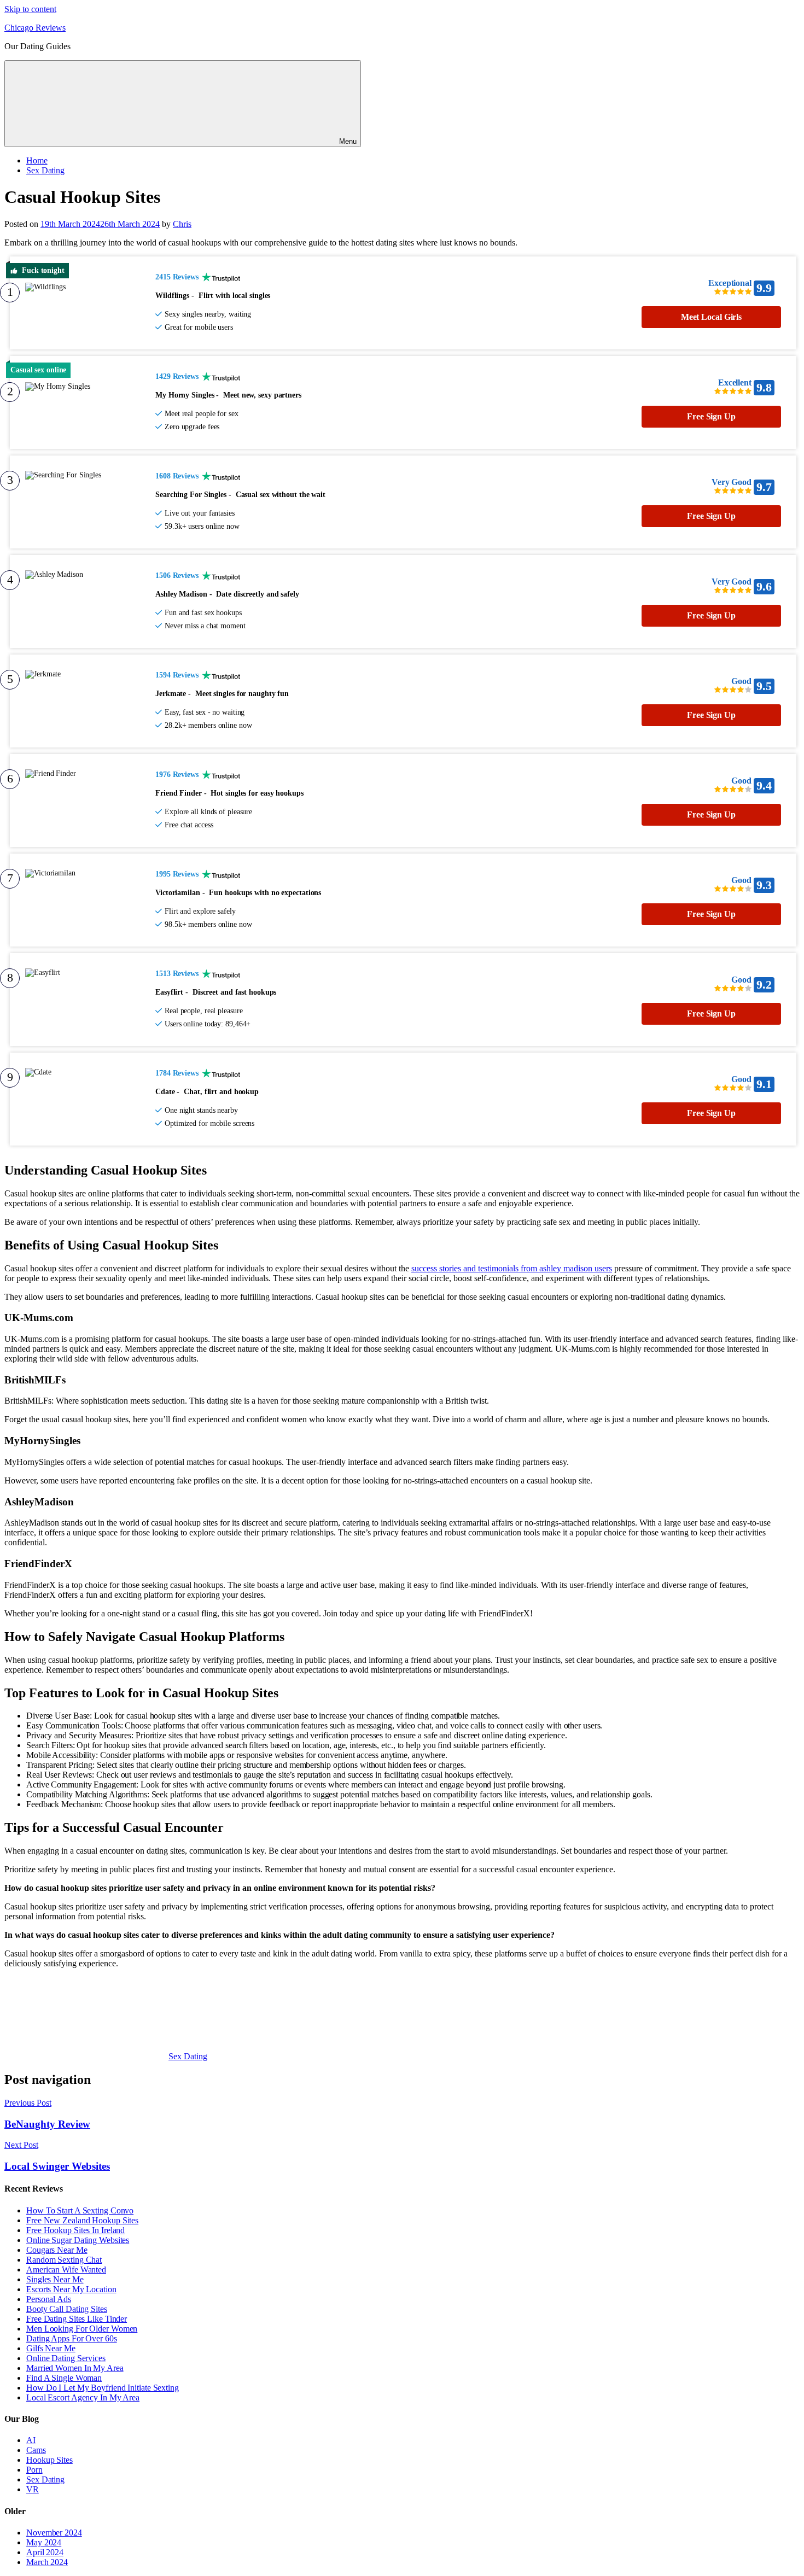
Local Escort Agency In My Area (83, 2397)
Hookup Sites (49, 2460)
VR (33, 2489)
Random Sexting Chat (64, 2260)
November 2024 (54, 2533)
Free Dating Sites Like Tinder (77, 2319)
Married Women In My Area (75, 2368)
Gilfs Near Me (51, 2348)
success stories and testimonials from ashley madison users (512, 1268)
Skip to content (30, 9)
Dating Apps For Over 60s (72, 2338)
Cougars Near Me (57, 2250)
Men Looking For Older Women (82, 2329)
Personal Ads (49, 2299)
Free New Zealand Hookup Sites (82, 2220)
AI (31, 2440)
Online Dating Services (66, 2358)
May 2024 (44, 2542)
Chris (182, 224)
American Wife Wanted (66, 2270)
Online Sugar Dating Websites (78, 2240)
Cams (36, 2450)
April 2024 (45, 2552)
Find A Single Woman (64, 2378)
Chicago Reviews (35, 28)
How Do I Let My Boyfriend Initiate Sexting (103, 2388)
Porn (34, 2470)
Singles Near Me (55, 2279)
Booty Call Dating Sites (67, 2309)
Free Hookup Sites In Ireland (75, 2230)
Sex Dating (45, 170)
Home (37, 160)
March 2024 (47, 2562)
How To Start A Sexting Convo (80, 2210)
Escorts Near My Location (71, 2289)
